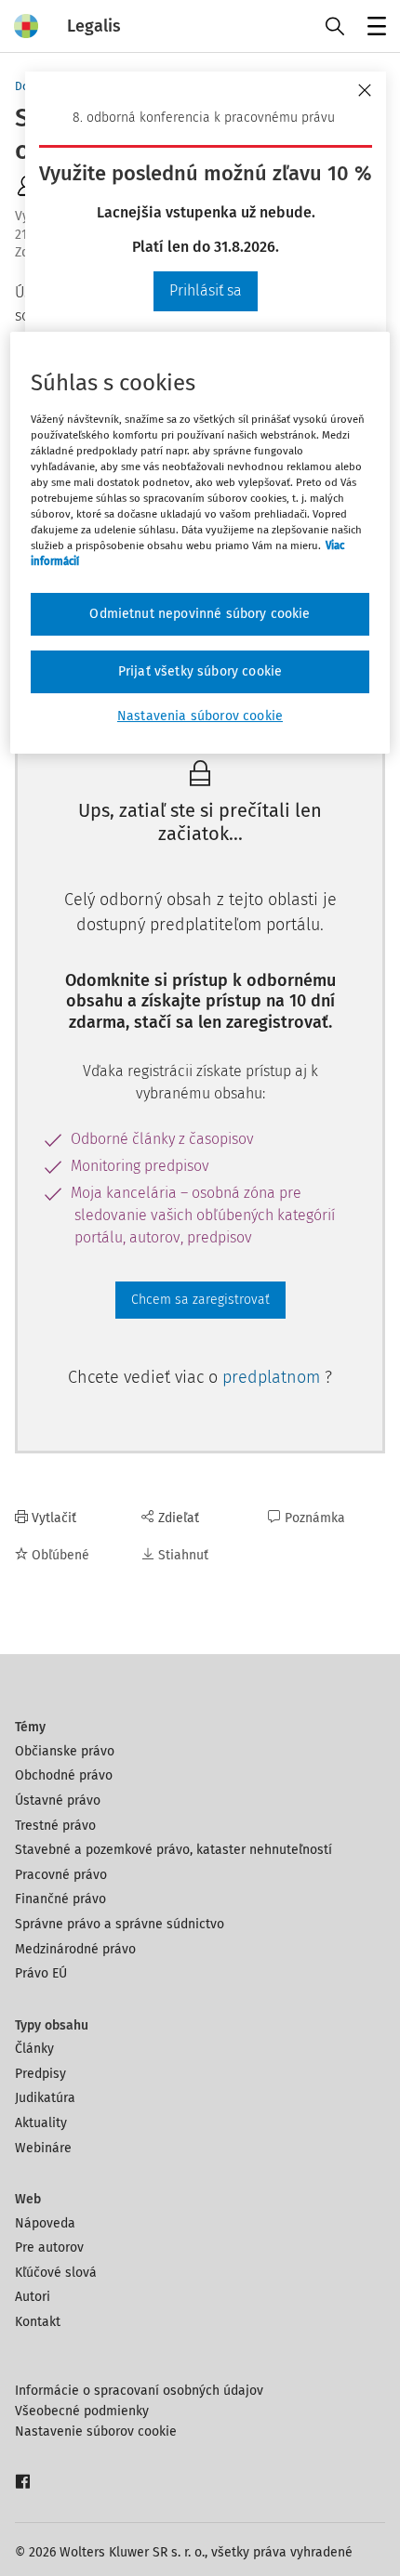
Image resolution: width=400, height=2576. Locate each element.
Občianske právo (65, 1751)
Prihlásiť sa (206, 290)
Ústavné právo (58, 1801)
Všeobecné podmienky (82, 2411)
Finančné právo (60, 1899)
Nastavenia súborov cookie (200, 716)
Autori (33, 2297)
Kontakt (38, 2322)
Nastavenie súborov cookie (96, 2431)
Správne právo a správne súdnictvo (120, 1924)
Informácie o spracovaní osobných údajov (139, 2391)
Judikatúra (45, 2098)
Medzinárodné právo (75, 1949)
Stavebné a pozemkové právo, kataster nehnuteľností (173, 1850)
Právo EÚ (41, 1973)
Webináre (43, 2148)
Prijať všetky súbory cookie (200, 671)
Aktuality (41, 2123)
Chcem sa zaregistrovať (200, 1300)
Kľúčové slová (56, 2273)
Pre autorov (49, 2247)
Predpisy (40, 2074)
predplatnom (273, 1377)
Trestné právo (55, 1826)
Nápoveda (45, 2223)
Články (34, 2049)
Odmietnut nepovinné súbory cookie (200, 614)
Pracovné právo (61, 1875)
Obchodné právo (64, 1775)
